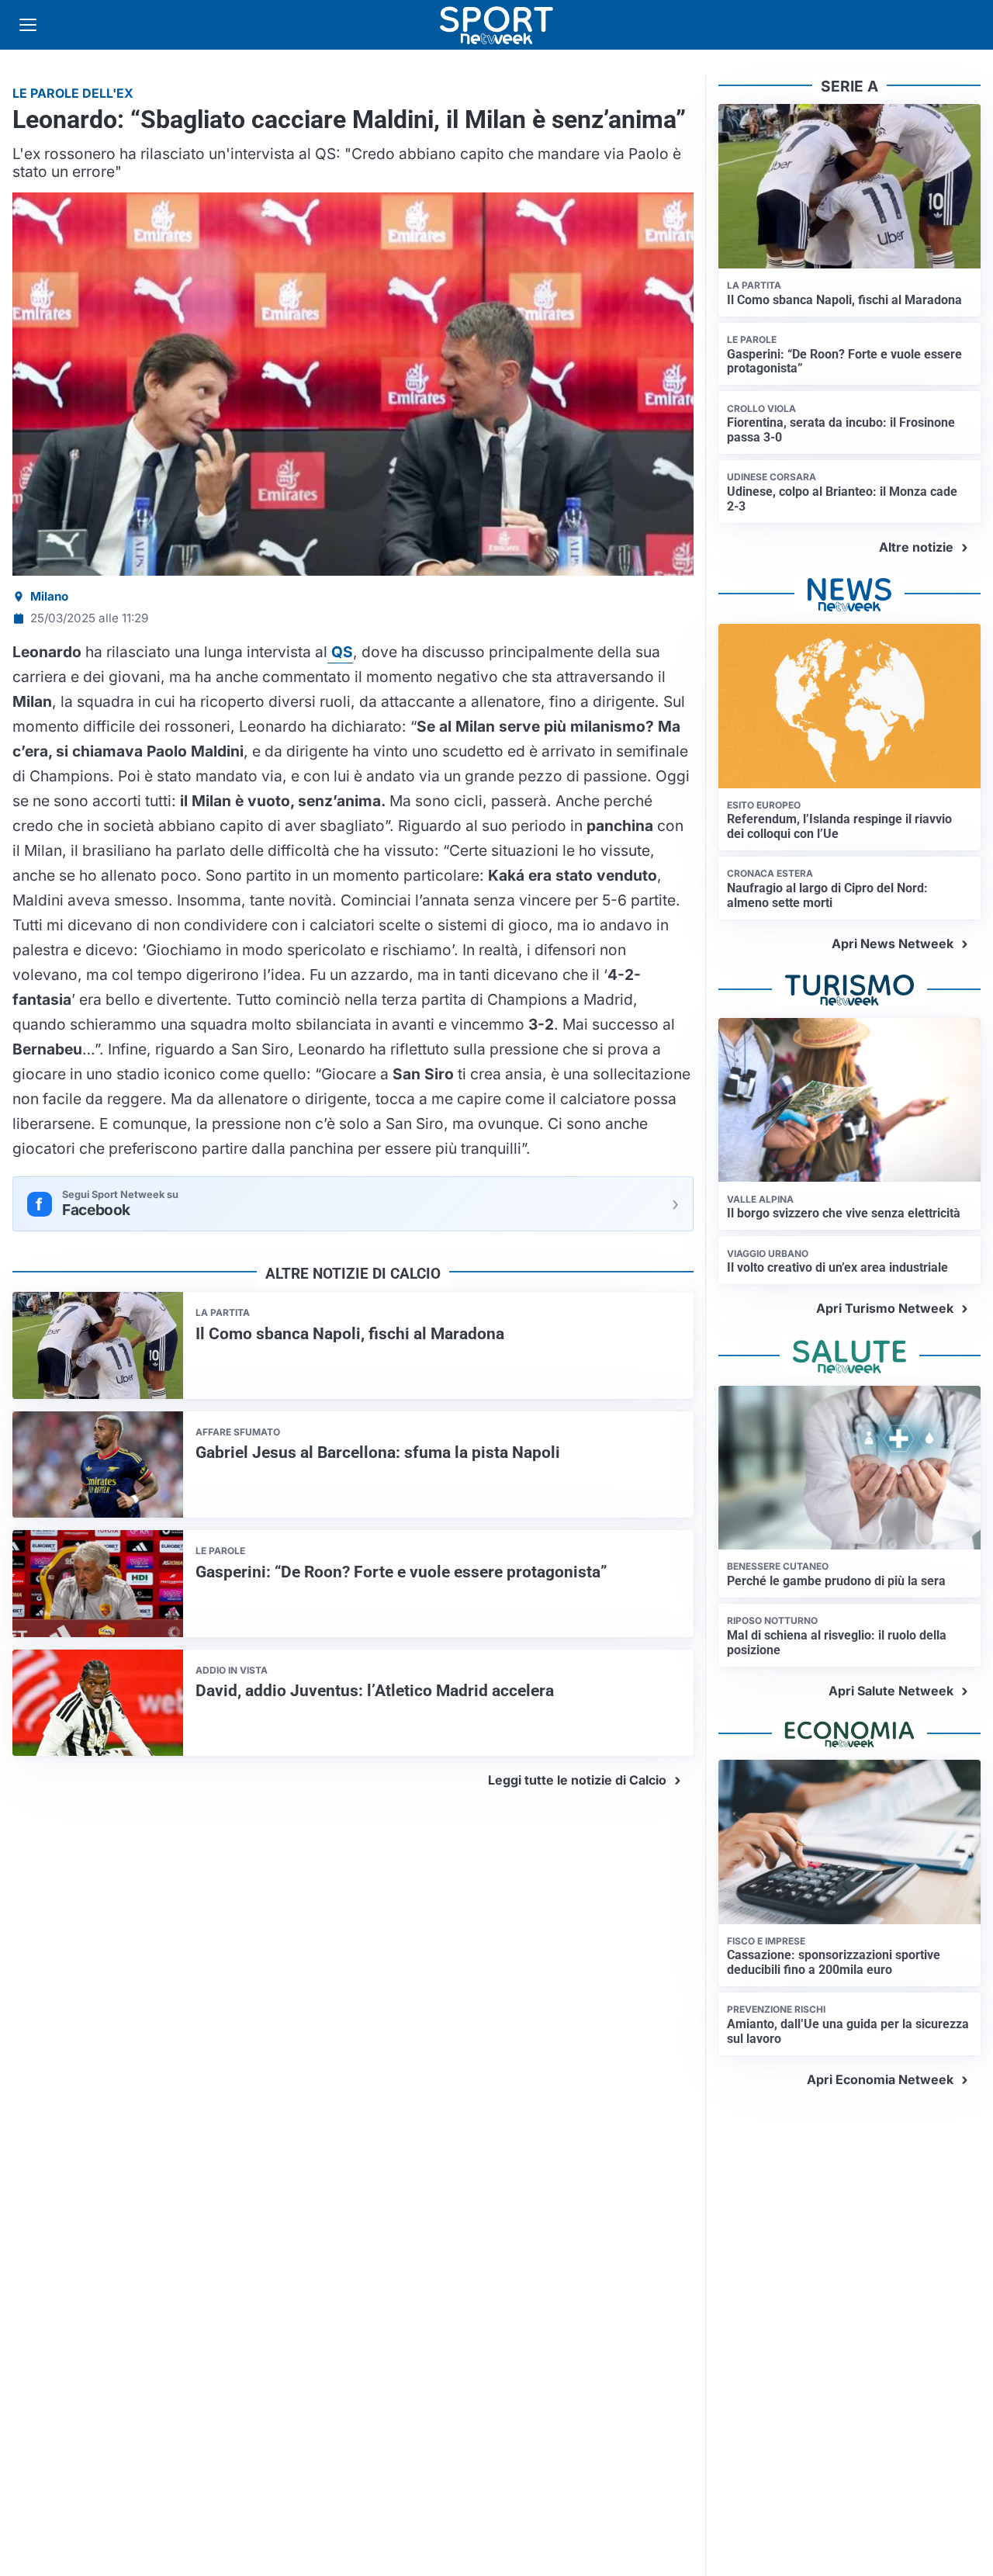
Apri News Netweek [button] (893, 943)
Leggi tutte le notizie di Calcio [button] (577, 1780)
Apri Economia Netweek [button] (880, 2079)
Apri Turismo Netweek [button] (885, 1308)
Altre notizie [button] (916, 547)
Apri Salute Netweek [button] (891, 1691)
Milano (49, 596)
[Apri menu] (28, 25)
